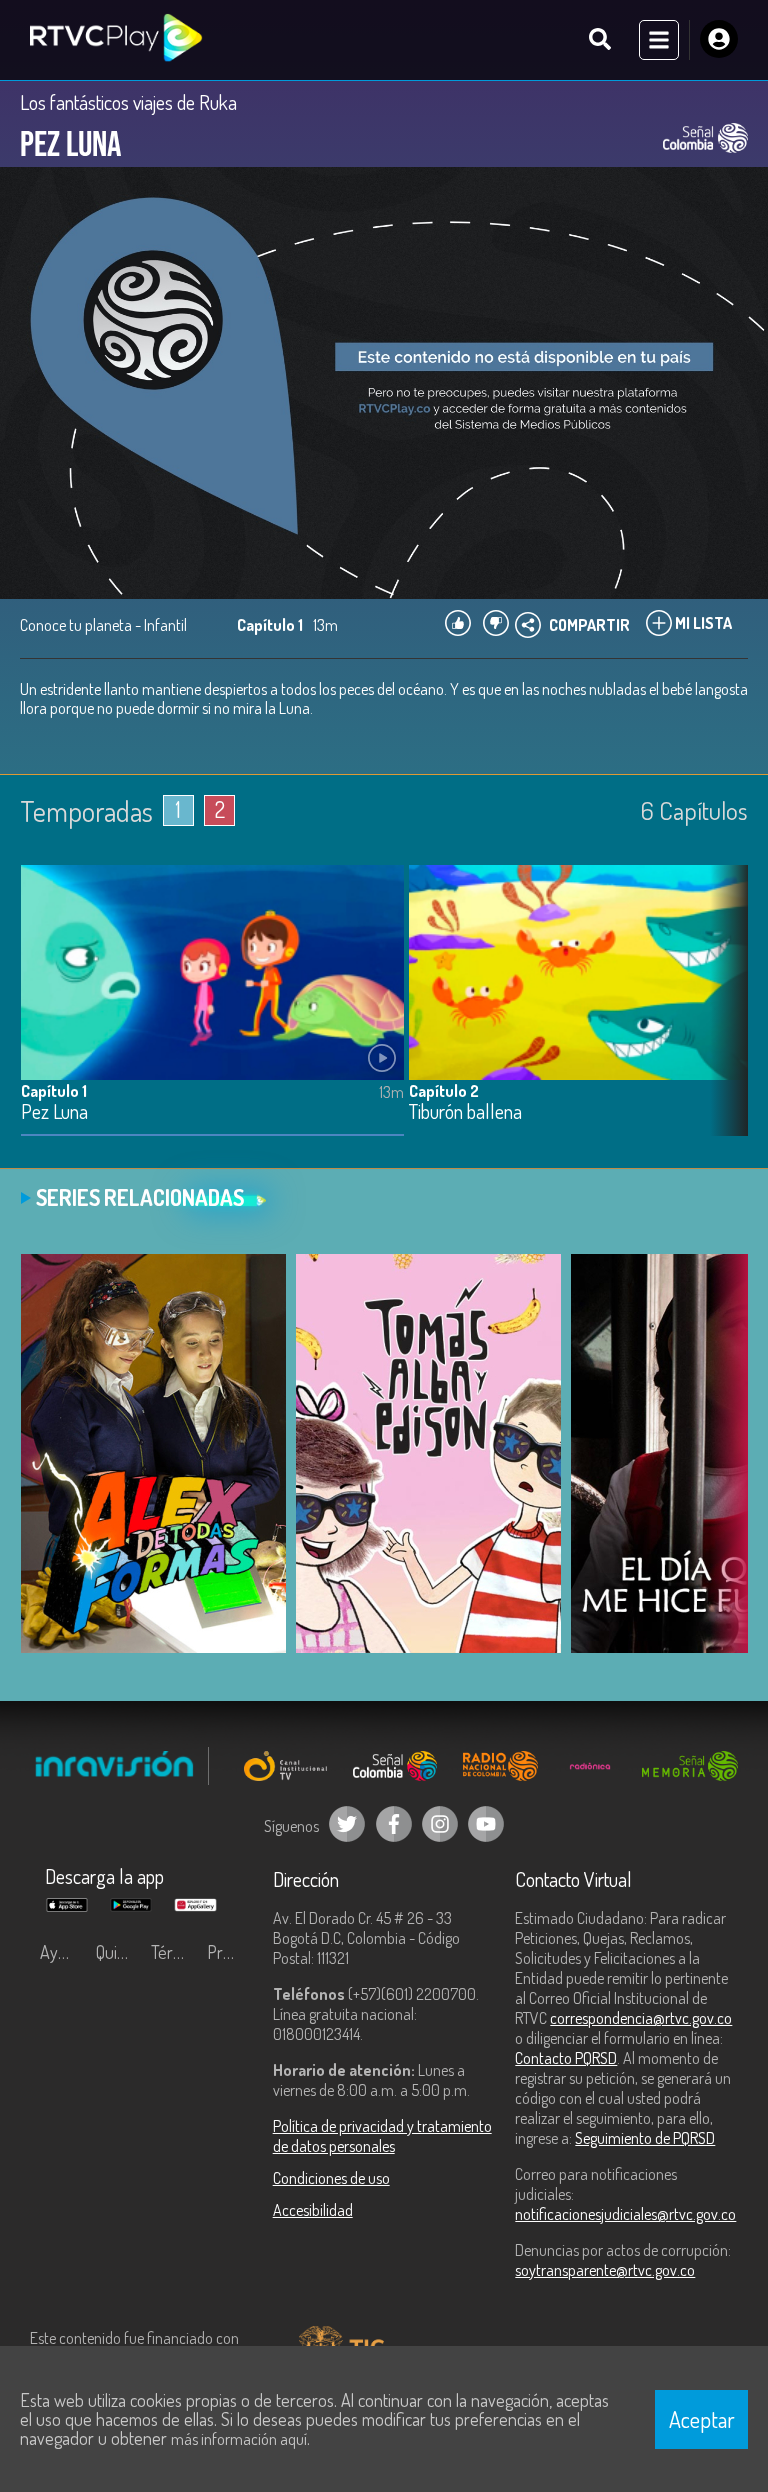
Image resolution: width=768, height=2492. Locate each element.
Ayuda (62, 1952)
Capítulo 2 (444, 1091)
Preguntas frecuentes (230, 1952)
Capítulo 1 (54, 1091)
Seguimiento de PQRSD (645, 2138)
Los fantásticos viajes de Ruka (128, 102)
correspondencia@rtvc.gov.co (641, 2018)
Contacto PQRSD (566, 2058)
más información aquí (239, 2439)
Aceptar (702, 2419)
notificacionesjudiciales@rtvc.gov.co (625, 2214)
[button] (723, 1015)
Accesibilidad (313, 2210)
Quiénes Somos (119, 1952)
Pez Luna (54, 1112)
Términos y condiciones (174, 1952)
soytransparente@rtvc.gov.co (605, 2270)
